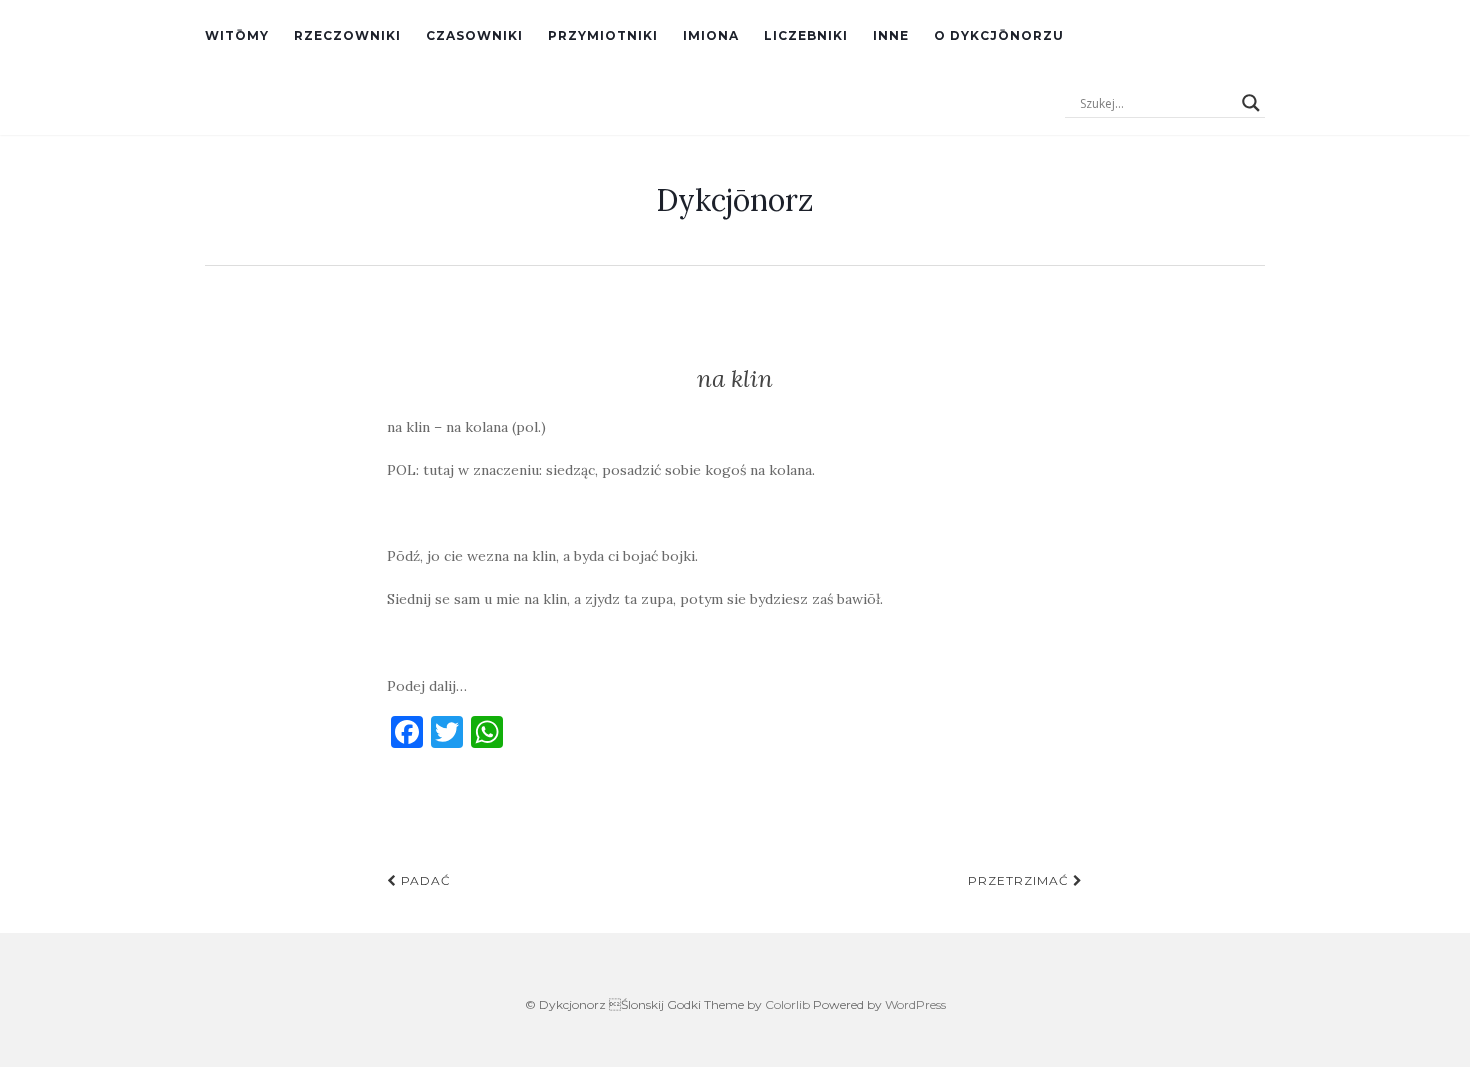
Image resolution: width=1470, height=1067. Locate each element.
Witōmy (237, 35)
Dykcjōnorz (735, 200)
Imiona (711, 35)
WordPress (915, 1004)
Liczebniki (806, 35)
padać (424, 880)
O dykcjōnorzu (999, 35)
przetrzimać (1020, 880)
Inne (891, 35)
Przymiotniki (603, 35)
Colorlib (787, 1004)
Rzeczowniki (347, 35)
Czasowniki (474, 35)
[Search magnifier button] (1251, 103)
